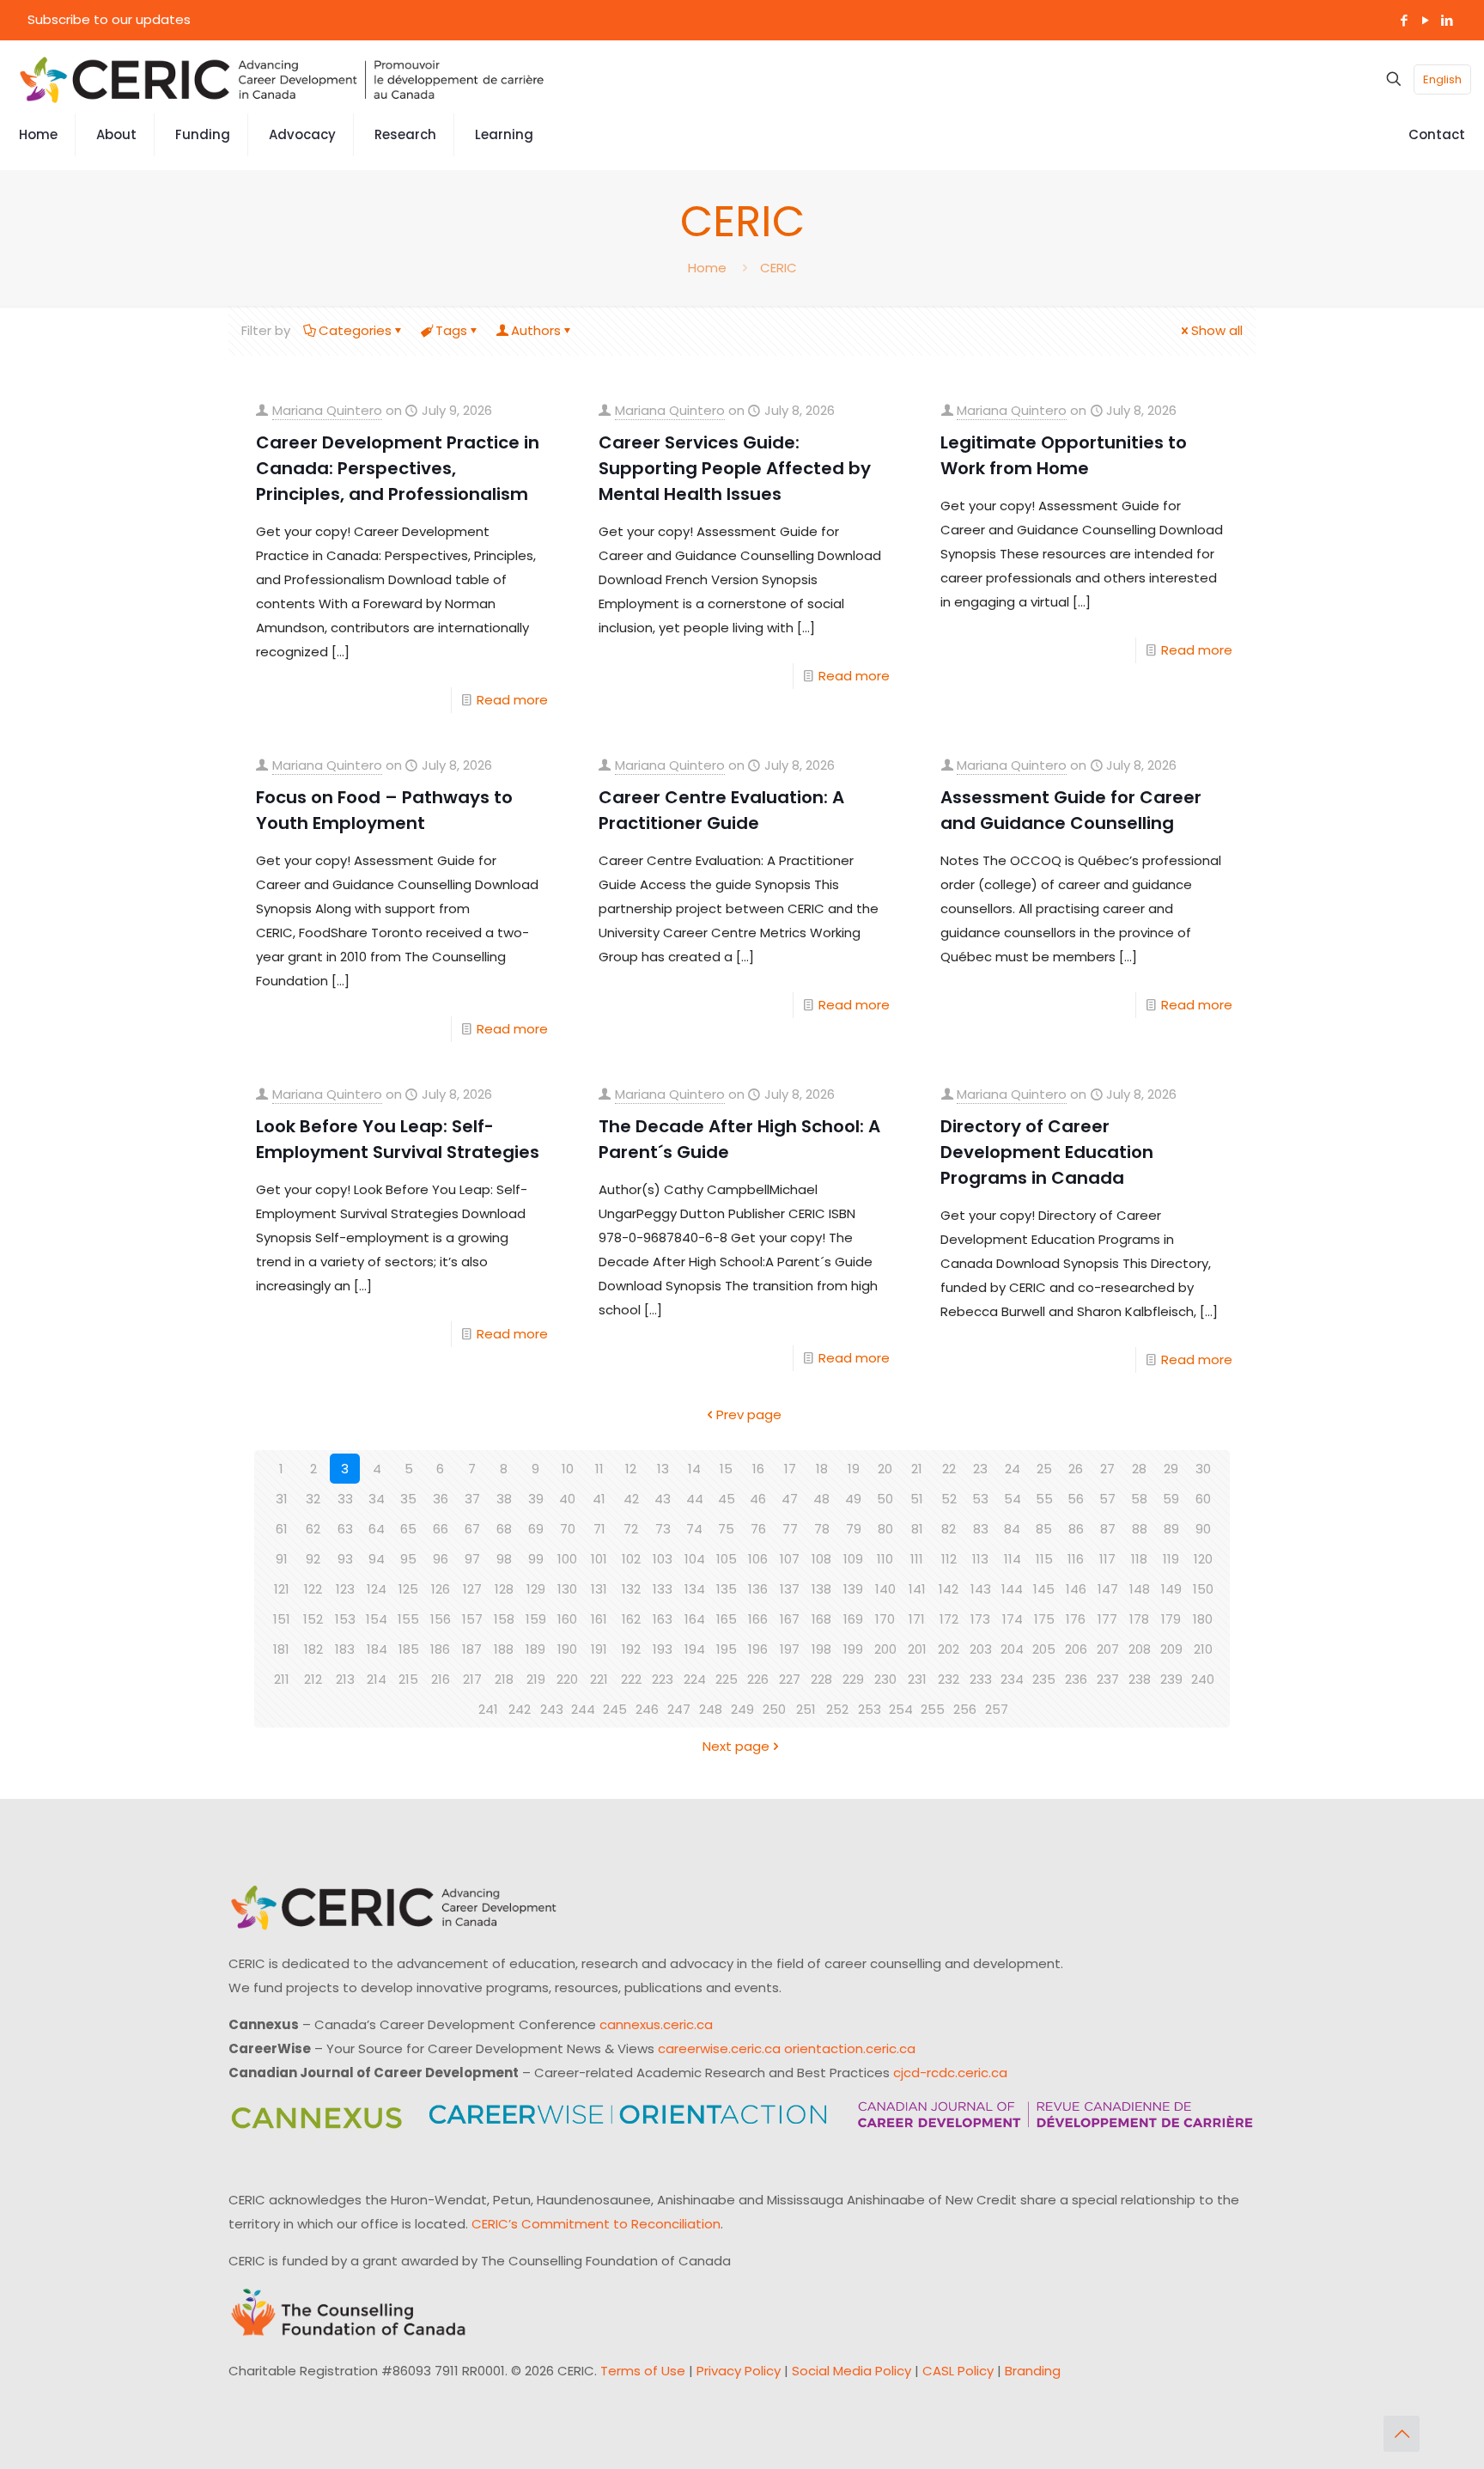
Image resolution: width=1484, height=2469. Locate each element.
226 (758, 1679)
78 (822, 1529)
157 (472, 1619)
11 (599, 1469)
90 (1203, 1529)
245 (615, 1709)
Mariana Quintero (327, 410)
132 (631, 1589)
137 (790, 1589)
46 (758, 1499)
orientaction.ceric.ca (850, 2048)
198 (821, 1649)
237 (1108, 1679)
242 (520, 1709)
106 (758, 1559)
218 (504, 1679)
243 (552, 1709)
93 (345, 1559)
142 (949, 1589)
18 (822, 1469)
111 (917, 1559)
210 (1203, 1649)
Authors (536, 330)
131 (599, 1589)
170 (885, 1619)
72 (631, 1529)
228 (821, 1679)
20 (885, 1469)
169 (853, 1619)
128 (504, 1589)
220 (567, 1679)
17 (790, 1469)
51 (917, 1499)
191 (599, 1649)
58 (1139, 1499)
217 (472, 1679)
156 (441, 1619)
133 (663, 1589)
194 (695, 1649)
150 (1203, 1589)
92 (313, 1559)
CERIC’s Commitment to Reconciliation (596, 2224)
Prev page (749, 1414)
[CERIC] (282, 79)
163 (663, 1619)
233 (981, 1679)
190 (567, 1649)
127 (472, 1589)
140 (885, 1589)
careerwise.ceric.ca (719, 2048)
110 (885, 1559)
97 (472, 1559)
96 (441, 1559)
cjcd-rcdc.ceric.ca (950, 2073)
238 (1140, 1679)
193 (663, 1649)
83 (981, 1529)
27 (1107, 1469)
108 (821, 1559)
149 (1171, 1589)
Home (707, 268)
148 (1140, 1589)
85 (1044, 1529)
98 (504, 1559)
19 (854, 1469)
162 (631, 1619)
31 (282, 1499)
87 (1108, 1529)
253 (870, 1709)
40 (567, 1499)
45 (727, 1499)
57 (1107, 1499)
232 (949, 1679)
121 (282, 1589)
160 (567, 1619)
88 (1140, 1529)
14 (694, 1469)
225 (727, 1679)
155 (408, 1619)
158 (504, 1619)
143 (981, 1589)
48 (821, 1499)
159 (536, 1619)
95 (408, 1559)
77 (790, 1529)
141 (917, 1589)
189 (535, 1649)
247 (679, 1709)
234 (1012, 1679)
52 (949, 1499)
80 (885, 1529)
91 (282, 1559)
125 (408, 1589)
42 (631, 1499)
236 (1076, 1679)
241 (488, 1709)
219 (536, 1679)
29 (1171, 1469)
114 (1013, 1559)
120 (1203, 1559)
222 (631, 1679)
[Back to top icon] (1402, 2434)
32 (313, 1499)
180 (1203, 1619)
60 (1203, 1499)
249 (742, 1709)
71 (599, 1529)
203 (981, 1649)
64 (377, 1529)
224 (695, 1679)
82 (949, 1529)
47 (790, 1499)
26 (1076, 1469)
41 (599, 1499)
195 (727, 1649)
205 (1044, 1649)
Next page (736, 1746)
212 (313, 1679)
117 (1107, 1559)
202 (949, 1649)
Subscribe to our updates (109, 19)
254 (901, 1709)
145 (1044, 1589)
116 (1076, 1559)
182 (313, 1649)
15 (726, 1469)
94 (377, 1559)
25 (1044, 1469)
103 (663, 1559)
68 (504, 1529)
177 (1107, 1619)
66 (441, 1529)
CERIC (778, 268)
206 (1076, 1649)
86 (1076, 1529)
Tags (451, 330)
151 (282, 1619)
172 (949, 1619)
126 (441, 1589)
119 (1171, 1559)
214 (377, 1679)
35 (408, 1499)
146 (1076, 1589)
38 (504, 1499)
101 (599, 1559)
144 (1012, 1589)
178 (1139, 1619)
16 (758, 1469)
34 (377, 1499)
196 (758, 1649)
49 (853, 1499)
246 (647, 1709)
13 (663, 1469)
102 (631, 1559)
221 (599, 1679)
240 (1203, 1679)
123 (345, 1589)
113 (980, 1559)
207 (1108, 1649)
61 (282, 1529)
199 (853, 1649)
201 (917, 1649)
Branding (1033, 2371)
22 (949, 1469)
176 (1076, 1619)
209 (1171, 1649)
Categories (355, 330)
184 (377, 1649)
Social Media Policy (851, 2371)
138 (821, 1589)
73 (663, 1529)
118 (1139, 1559)
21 (917, 1469)
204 (1012, 1649)
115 (1044, 1559)
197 (790, 1649)
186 (440, 1649)
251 (806, 1709)
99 (536, 1559)
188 (504, 1649)
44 (695, 1499)
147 (1108, 1589)
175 (1044, 1619)
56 (1076, 1499)
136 (758, 1589)
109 (853, 1559)
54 (1013, 1499)
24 (1013, 1469)
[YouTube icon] (1425, 20)
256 (965, 1709)
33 (345, 1499)
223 (663, 1679)
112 (949, 1559)
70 (568, 1529)
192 (631, 1649)
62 (313, 1529)
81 (917, 1529)
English (1442, 79)
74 (694, 1529)
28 (1139, 1469)
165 (727, 1619)
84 (1012, 1529)
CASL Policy (958, 2371)
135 (727, 1589)
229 (853, 1679)
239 (1171, 1679)
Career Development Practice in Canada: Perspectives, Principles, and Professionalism (398, 468)
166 (758, 1619)
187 (472, 1649)
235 (1044, 1679)
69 (536, 1529)
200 (885, 1649)
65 (408, 1529)
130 (567, 1589)
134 (695, 1589)
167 (790, 1619)
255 (933, 1709)
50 (885, 1499)
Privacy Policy (739, 2371)
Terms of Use (643, 2371)
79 (854, 1529)
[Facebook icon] (1404, 20)
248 (711, 1709)
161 (599, 1619)
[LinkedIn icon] (1447, 20)
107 (790, 1559)
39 (536, 1499)
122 (313, 1589)
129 (536, 1589)
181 (281, 1649)
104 (695, 1559)
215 (408, 1679)
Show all (1217, 330)
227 (790, 1679)
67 (472, 1529)
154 (377, 1619)
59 (1171, 1499)
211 (282, 1679)
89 (1171, 1529)
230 (885, 1679)
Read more (512, 700)
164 (695, 1619)
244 (583, 1709)
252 (837, 1709)
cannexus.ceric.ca (656, 2024)
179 (1171, 1619)
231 (917, 1679)
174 (1013, 1619)
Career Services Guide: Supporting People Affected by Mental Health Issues (735, 468)
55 (1044, 1499)
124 (377, 1589)
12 (631, 1469)
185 (409, 1649)
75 (726, 1529)
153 (345, 1619)
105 (727, 1559)
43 (663, 1499)
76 (758, 1529)
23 (980, 1469)
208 (1140, 1649)
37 (472, 1499)
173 (980, 1619)
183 (345, 1649)
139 (853, 1589)
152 (313, 1619)
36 (441, 1499)
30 (1203, 1469)
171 (917, 1619)
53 (980, 1499)
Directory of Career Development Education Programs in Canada (1047, 1152)
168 (821, 1619)
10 (568, 1469)
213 (345, 1679)
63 (345, 1529)
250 (774, 1709)
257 (997, 1709)
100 (567, 1559)
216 (441, 1679)
